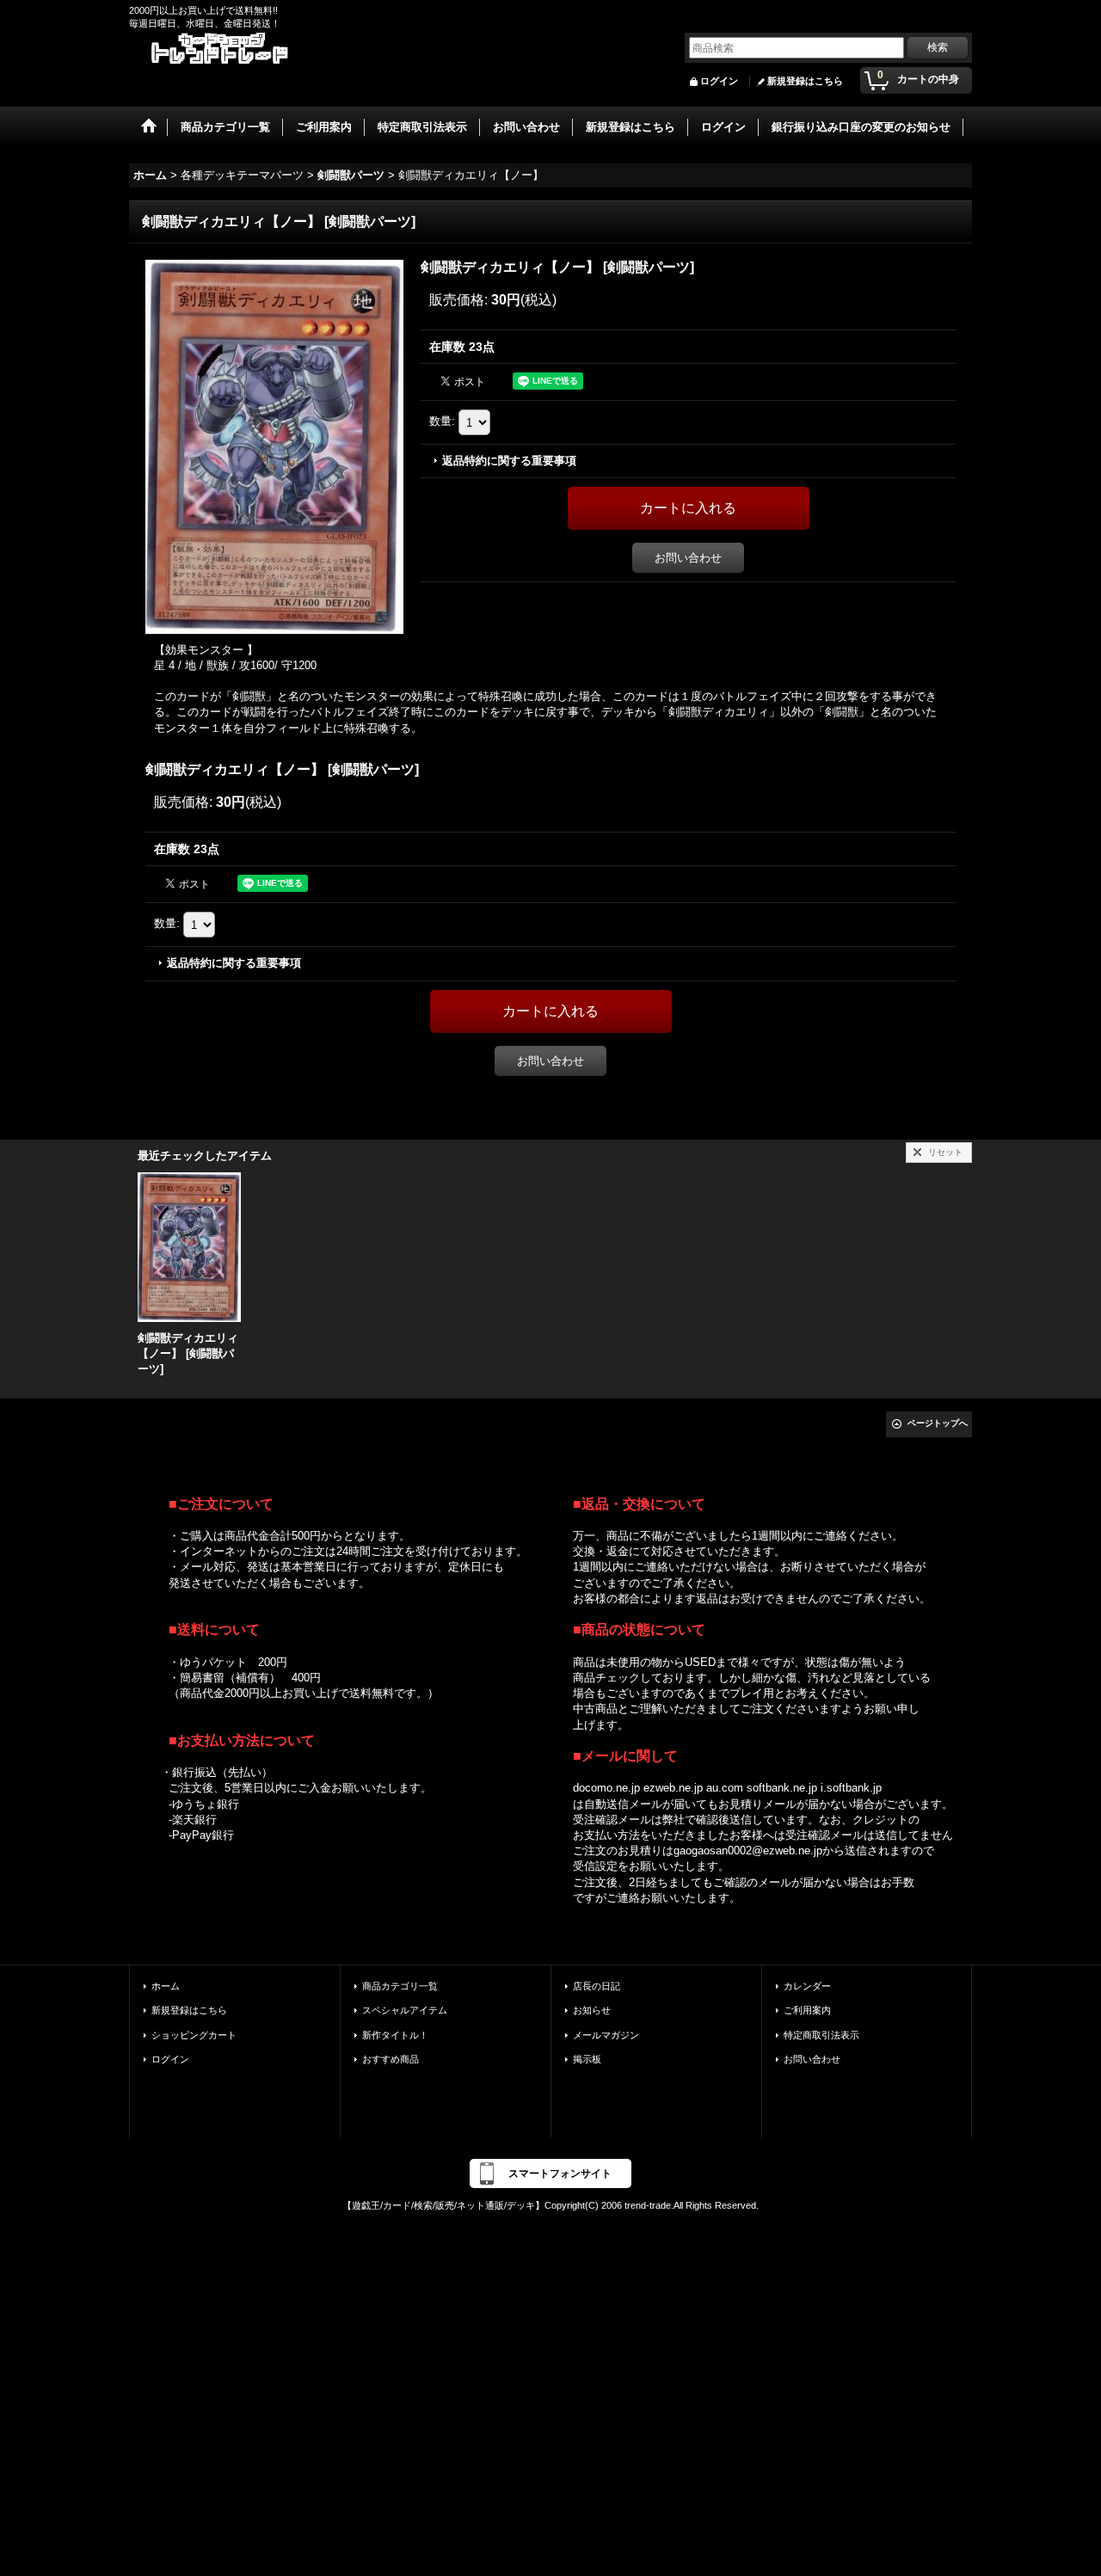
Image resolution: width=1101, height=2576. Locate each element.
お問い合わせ (688, 558)
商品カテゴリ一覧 (400, 1986)
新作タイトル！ (395, 2035)
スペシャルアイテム (405, 2010)
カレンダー (807, 1986)
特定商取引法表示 (821, 2035)
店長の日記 (597, 1986)
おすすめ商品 (391, 2059)
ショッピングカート (194, 2035)
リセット (945, 1152)
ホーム (166, 1986)
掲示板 (587, 2059)
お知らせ (592, 2010)
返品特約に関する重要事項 (509, 461)
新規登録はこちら (805, 81)
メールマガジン (606, 2035)
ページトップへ (938, 1423)
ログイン (719, 81)
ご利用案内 (807, 2010)
